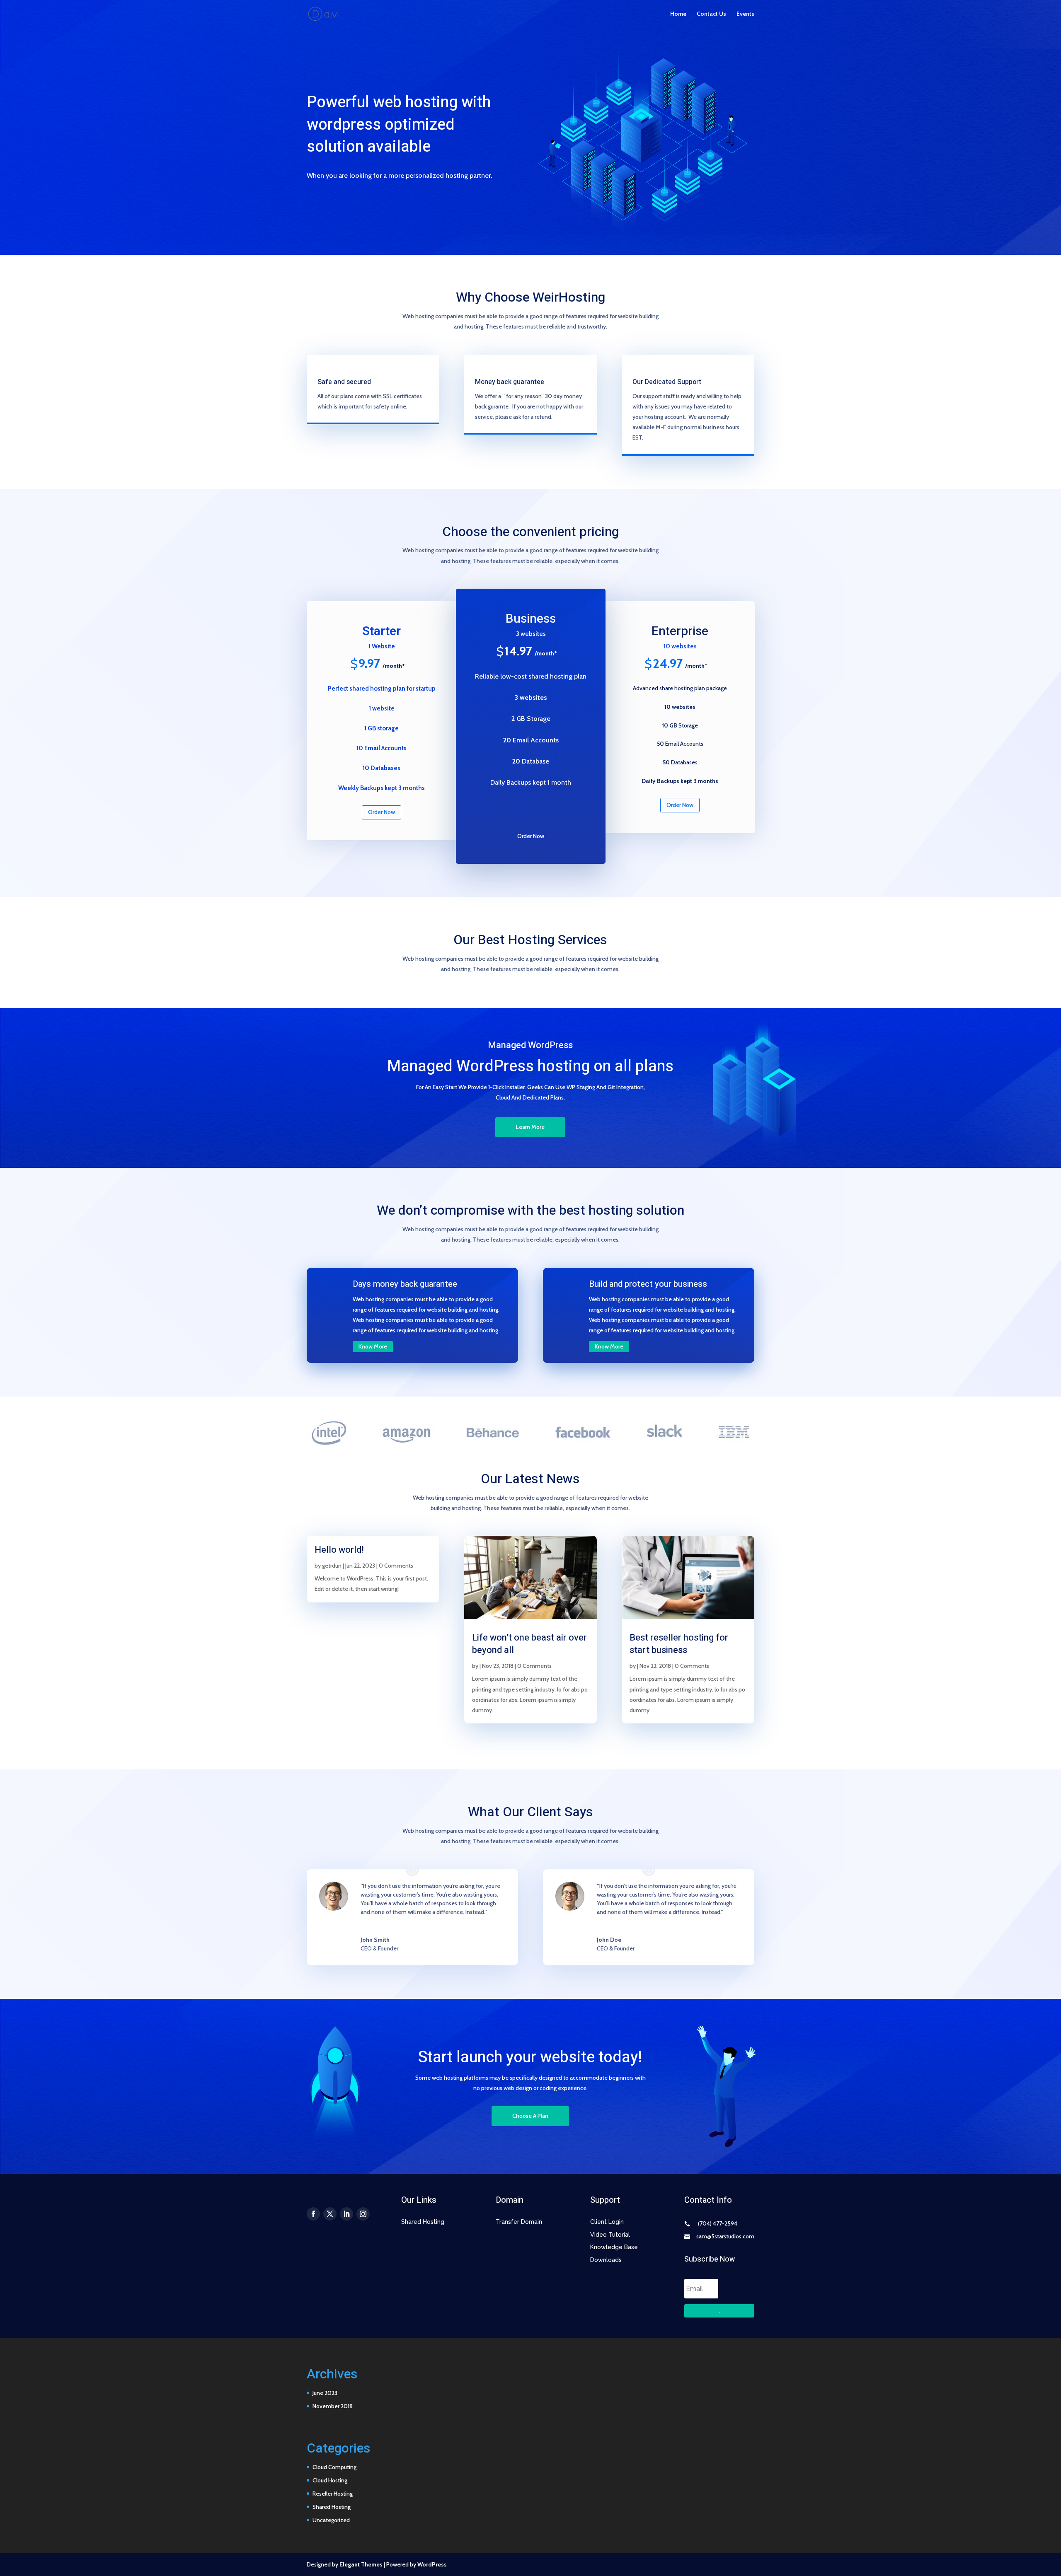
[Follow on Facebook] (313, 2214)
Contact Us (711, 14)
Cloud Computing (334, 2467)
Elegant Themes (361, 2564)
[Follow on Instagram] (363, 2214)
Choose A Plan (530, 2116)
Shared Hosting (332, 2507)
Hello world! (339, 1550)
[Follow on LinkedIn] (346, 2214)
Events (745, 14)
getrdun (332, 1566)
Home (678, 14)
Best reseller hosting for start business (679, 1644)
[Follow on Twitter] (330, 2214)
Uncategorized (331, 2520)
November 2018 (333, 2406)
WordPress (432, 2564)
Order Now (382, 812)
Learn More (530, 1127)
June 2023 (325, 2393)
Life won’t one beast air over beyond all (529, 1644)
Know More (373, 1346)
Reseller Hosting (333, 2494)
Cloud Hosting (330, 2480)
